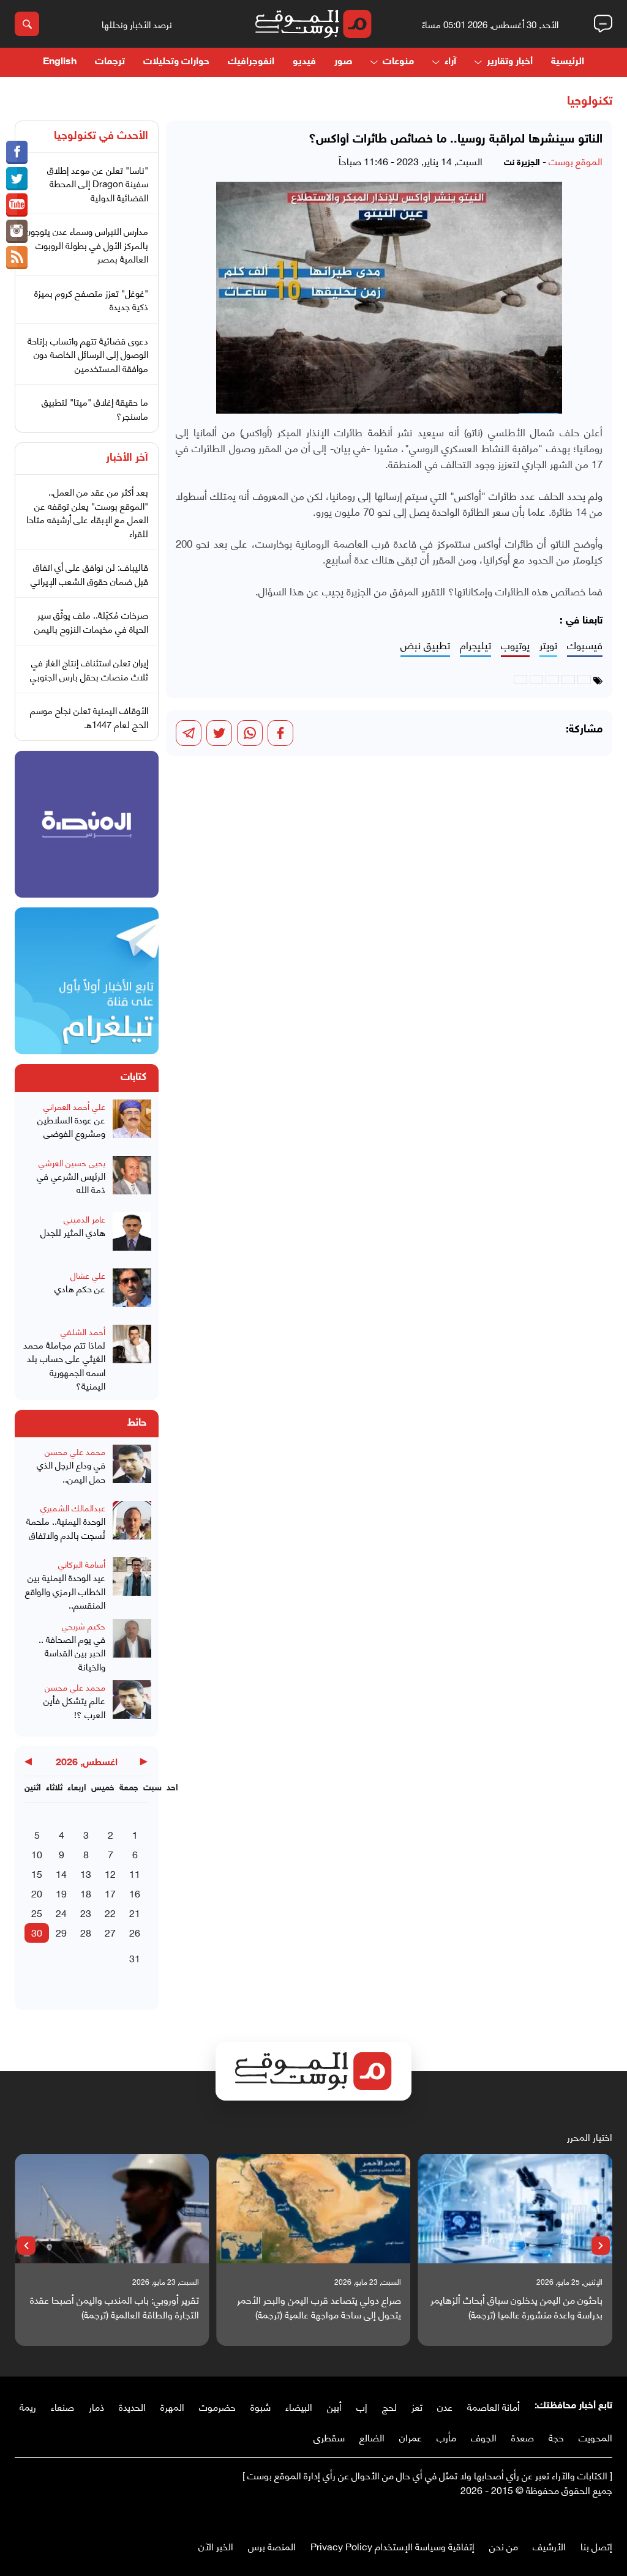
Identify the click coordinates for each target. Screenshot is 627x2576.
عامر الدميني (84, 1219)
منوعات (398, 62)
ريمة (28, 2406)
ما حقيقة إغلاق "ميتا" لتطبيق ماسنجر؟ (95, 408)
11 (135, 1873)
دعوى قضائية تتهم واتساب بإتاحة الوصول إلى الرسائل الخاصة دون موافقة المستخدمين (88, 354)
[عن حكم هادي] (132, 1293)
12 (110, 1873)
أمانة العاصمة (494, 2406)
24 (61, 1912)
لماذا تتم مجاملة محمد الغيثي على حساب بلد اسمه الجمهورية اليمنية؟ (64, 1365)
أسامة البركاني (82, 1564)
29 (61, 1932)
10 (37, 1854)
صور (343, 62)
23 (86, 1912)
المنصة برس (272, 2546)
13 (86, 1873)
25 (37, 1912)
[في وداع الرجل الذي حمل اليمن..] (132, 1469)
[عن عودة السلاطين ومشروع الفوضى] (132, 1124)
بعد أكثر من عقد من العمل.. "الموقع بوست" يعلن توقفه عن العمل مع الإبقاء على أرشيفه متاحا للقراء (87, 512)
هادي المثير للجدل (73, 1232)
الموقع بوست (576, 161)
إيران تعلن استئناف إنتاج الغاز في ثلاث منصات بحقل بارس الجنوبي (89, 669)
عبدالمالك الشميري (73, 1507)
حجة (556, 2437)
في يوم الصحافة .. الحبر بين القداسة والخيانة (72, 1653)
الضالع (372, 2437)
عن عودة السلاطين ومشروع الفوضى (71, 1126)
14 (61, 1873)
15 (37, 1873)
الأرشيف (549, 2546)
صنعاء (62, 2406)
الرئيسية (568, 62)
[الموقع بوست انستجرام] (17, 231)
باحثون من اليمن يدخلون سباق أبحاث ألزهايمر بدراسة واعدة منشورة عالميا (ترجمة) (516, 2307)
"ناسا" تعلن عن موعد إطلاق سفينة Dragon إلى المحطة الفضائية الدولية (98, 183)
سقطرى (329, 2437)
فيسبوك (585, 645)
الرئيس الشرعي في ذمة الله (71, 1182)
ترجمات (110, 62)
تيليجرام (475, 645)
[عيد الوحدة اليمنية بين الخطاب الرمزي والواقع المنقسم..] (132, 1584)
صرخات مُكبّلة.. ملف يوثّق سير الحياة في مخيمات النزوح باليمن (91, 621)
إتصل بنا (596, 2546)
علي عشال (88, 1275)
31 (135, 1958)
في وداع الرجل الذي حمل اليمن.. (71, 1471)
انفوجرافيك (251, 62)
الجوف (484, 2437)
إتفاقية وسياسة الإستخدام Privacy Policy (392, 2546)
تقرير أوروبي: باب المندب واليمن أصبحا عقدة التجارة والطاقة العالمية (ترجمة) (115, 2307)
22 (110, 1912)
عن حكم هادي (80, 1288)
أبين (334, 2406)
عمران (411, 2437)
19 (61, 1893)
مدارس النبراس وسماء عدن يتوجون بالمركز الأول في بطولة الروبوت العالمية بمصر (87, 244)
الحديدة (132, 2406)
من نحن (504, 2546)
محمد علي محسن (75, 1451)
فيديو (304, 62)
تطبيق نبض (425, 645)
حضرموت (217, 2406)
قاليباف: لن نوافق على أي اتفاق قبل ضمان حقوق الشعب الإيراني (89, 574)
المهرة (172, 2406)
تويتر (548, 645)
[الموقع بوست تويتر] (17, 179)
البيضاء (299, 2406)
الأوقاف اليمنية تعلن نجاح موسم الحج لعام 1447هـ (89, 717)
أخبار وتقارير (510, 62)
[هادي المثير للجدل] (132, 1237)
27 (110, 1932)
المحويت (595, 2437)
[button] (601, 2246)
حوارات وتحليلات (176, 62)
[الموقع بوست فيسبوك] (17, 152)
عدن (445, 2406)
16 (135, 1893)
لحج (389, 2406)
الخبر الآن (216, 2546)
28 (86, 1932)
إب (362, 2406)
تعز (417, 2406)
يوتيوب (515, 645)
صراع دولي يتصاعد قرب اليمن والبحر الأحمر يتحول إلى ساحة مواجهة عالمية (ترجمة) (319, 2307)
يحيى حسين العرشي (72, 1162)
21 (135, 1912)
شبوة (261, 2406)
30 (37, 1932)
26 (135, 1932)
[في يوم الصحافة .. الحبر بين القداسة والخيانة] (132, 1646)
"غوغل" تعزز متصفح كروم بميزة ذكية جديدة (91, 300)
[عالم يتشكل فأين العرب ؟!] (132, 1705)
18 (86, 1893)
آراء (450, 62)
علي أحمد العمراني (74, 1106)
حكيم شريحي (84, 1625)
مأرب (446, 2437)
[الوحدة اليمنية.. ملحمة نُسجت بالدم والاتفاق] (132, 1525)
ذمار (96, 2406)
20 (37, 1893)
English (60, 62)
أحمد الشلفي (83, 1331)
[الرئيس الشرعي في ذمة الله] (132, 1180)
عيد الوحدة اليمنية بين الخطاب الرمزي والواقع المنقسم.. (65, 1591)
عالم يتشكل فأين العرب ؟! (74, 1707)
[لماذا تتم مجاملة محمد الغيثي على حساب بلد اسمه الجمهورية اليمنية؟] (132, 1359)
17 (110, 1893)
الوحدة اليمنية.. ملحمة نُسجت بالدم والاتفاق (66, 1528)
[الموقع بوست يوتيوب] (17, 205)
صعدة (523, 2437)
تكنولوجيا (590, 102)
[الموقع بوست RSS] (17, 258)
